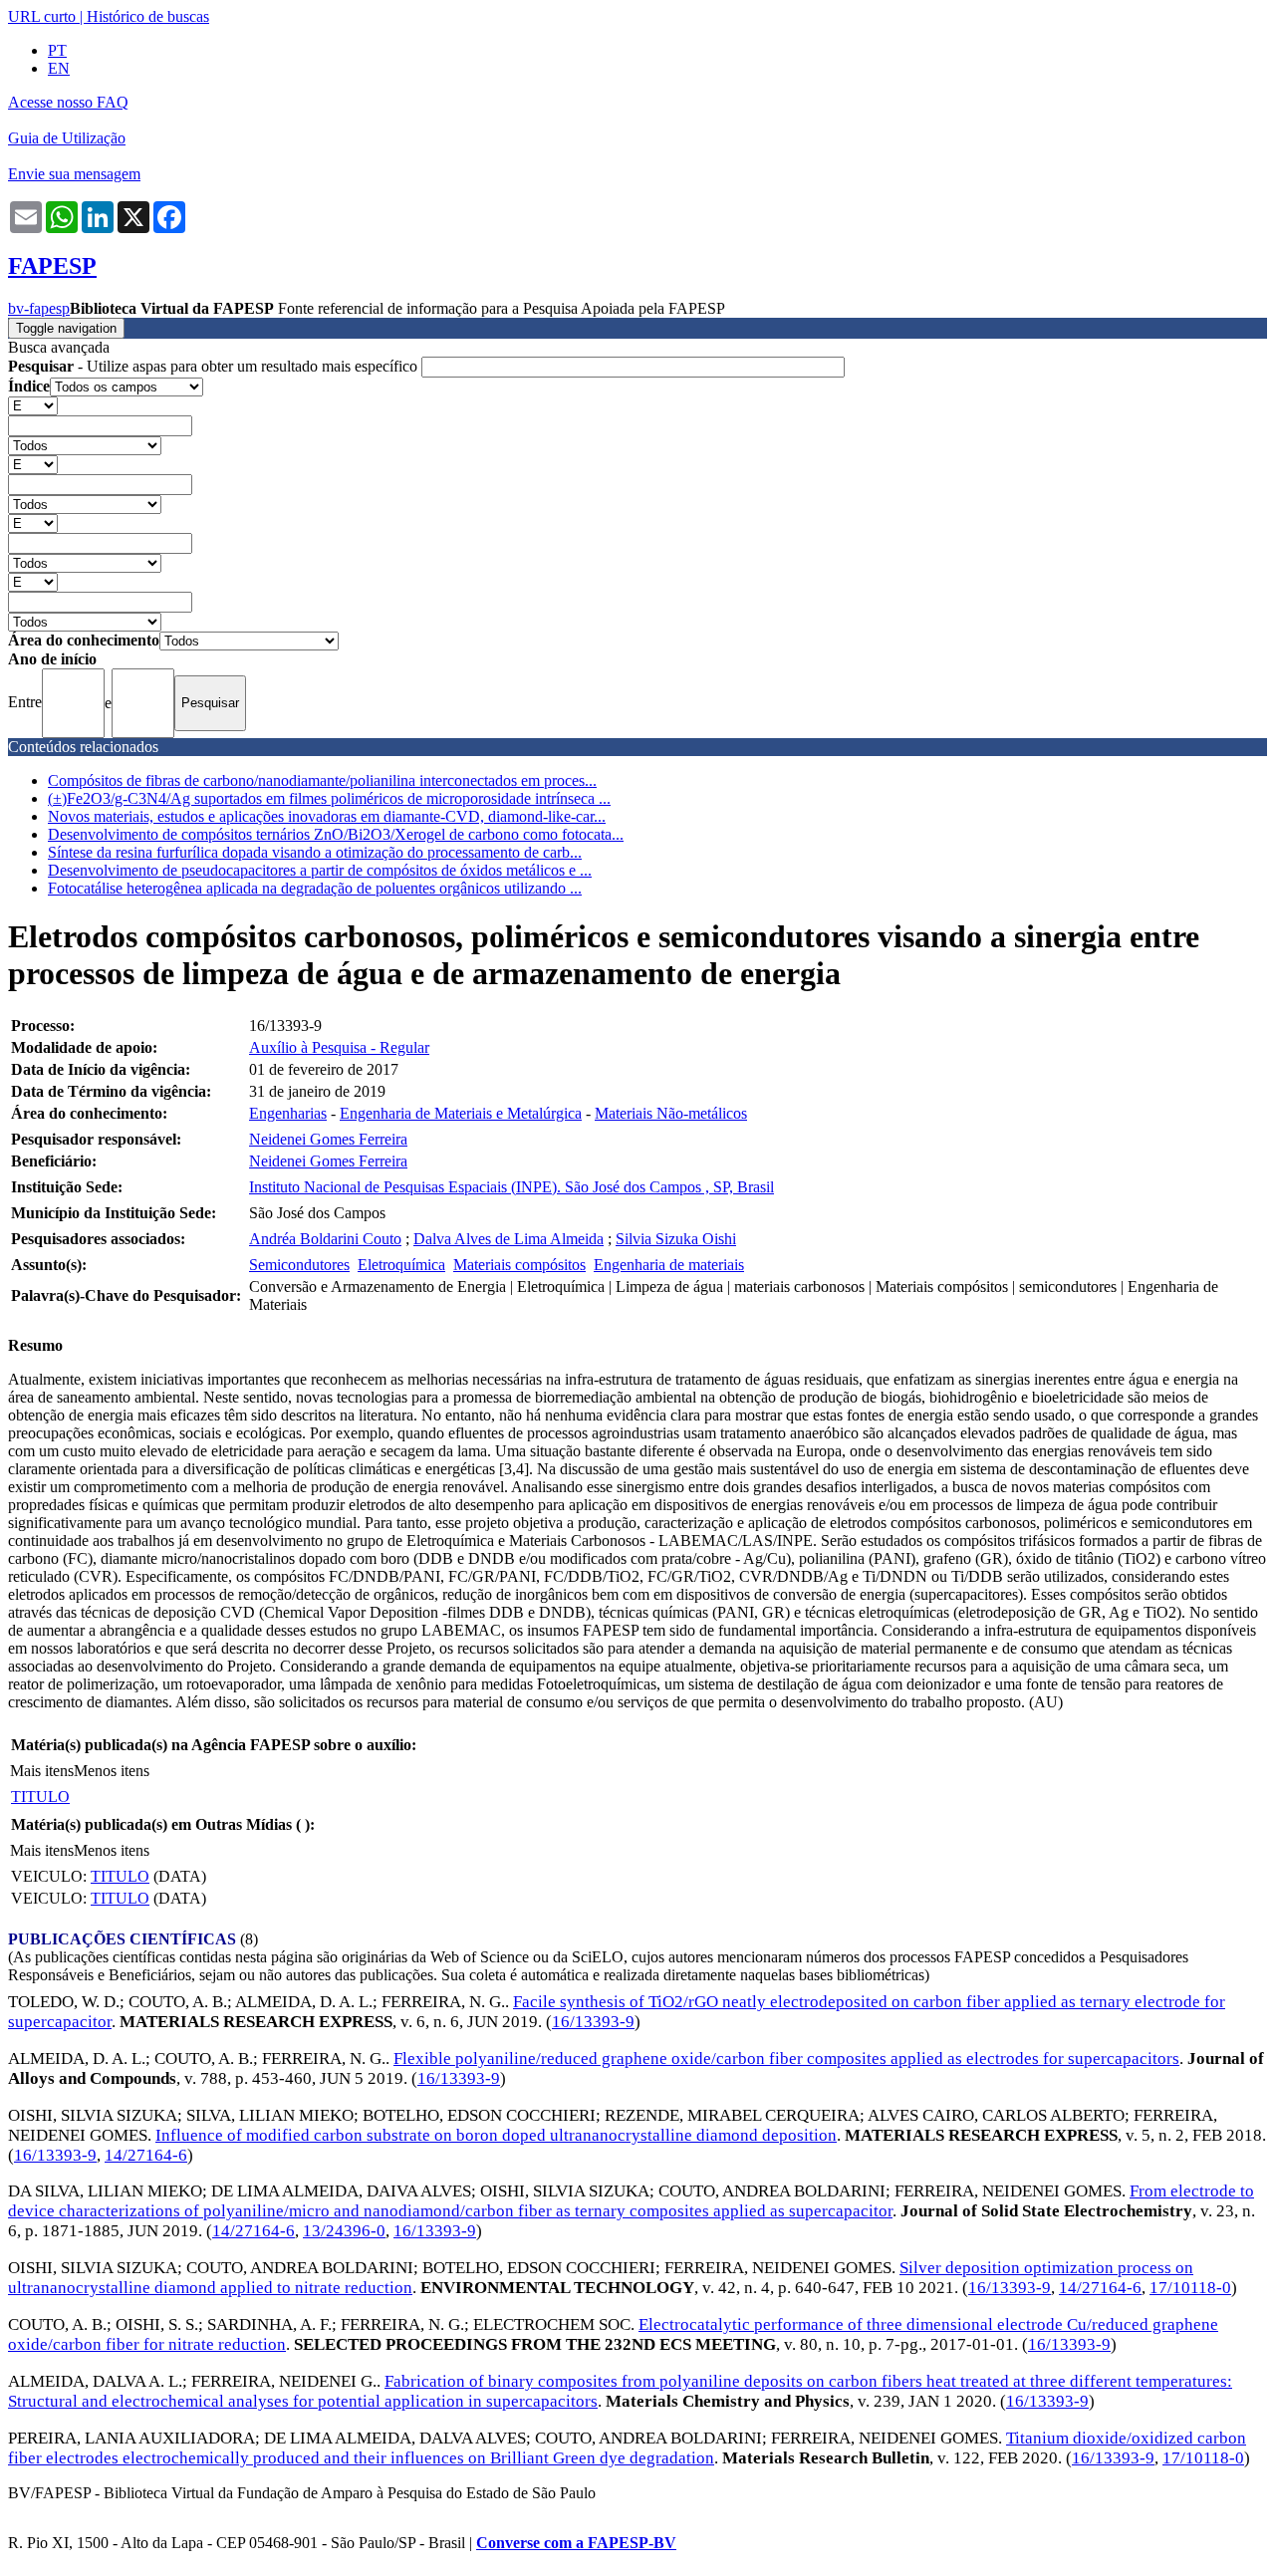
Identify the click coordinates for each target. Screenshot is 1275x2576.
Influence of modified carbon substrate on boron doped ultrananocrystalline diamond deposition (496, 2135)
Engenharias (288, 1113)
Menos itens (112, 1771)
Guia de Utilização (67, 138)
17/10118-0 (1190, 2288)
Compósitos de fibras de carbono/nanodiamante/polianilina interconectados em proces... (322, 780)
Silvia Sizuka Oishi (676, 1239)
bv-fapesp (39, 308)
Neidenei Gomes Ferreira (328, 1139)
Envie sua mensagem (74, 174)
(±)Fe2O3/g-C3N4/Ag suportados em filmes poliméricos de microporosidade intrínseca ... (329, 798)
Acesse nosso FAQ (68, 102)
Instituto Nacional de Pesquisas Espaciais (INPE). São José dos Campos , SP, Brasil (511, 1187)
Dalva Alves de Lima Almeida (509, 1239)
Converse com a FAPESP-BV (576, 2543)
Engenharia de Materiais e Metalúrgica (461, 1113)
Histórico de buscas (148, 16)
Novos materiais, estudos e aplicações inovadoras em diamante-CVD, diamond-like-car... (327, 816)
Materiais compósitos (519, 1265)
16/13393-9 (593, 2022)
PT (57, 50)
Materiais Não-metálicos (671, 1113)
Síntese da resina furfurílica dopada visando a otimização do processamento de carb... (315, 852)
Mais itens (42, 1771)
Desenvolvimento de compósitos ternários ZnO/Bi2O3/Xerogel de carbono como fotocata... (336, 834)
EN (59, 68)
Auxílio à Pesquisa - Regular (339, 1047)
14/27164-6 (146, 2155)
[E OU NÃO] (33, 405)
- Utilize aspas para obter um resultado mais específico (215, 366)
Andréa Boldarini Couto (325, 1239)
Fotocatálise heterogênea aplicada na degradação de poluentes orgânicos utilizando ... (315, 888)
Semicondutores (299, 1265)
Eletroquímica (401, 1265)
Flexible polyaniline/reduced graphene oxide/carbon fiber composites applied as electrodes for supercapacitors (786, 2059)
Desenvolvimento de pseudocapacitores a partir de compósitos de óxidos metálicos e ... (320, 870)
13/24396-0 (344, 2231)
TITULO (40, 1797)
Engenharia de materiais (669, 1265)
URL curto (42, 16)
